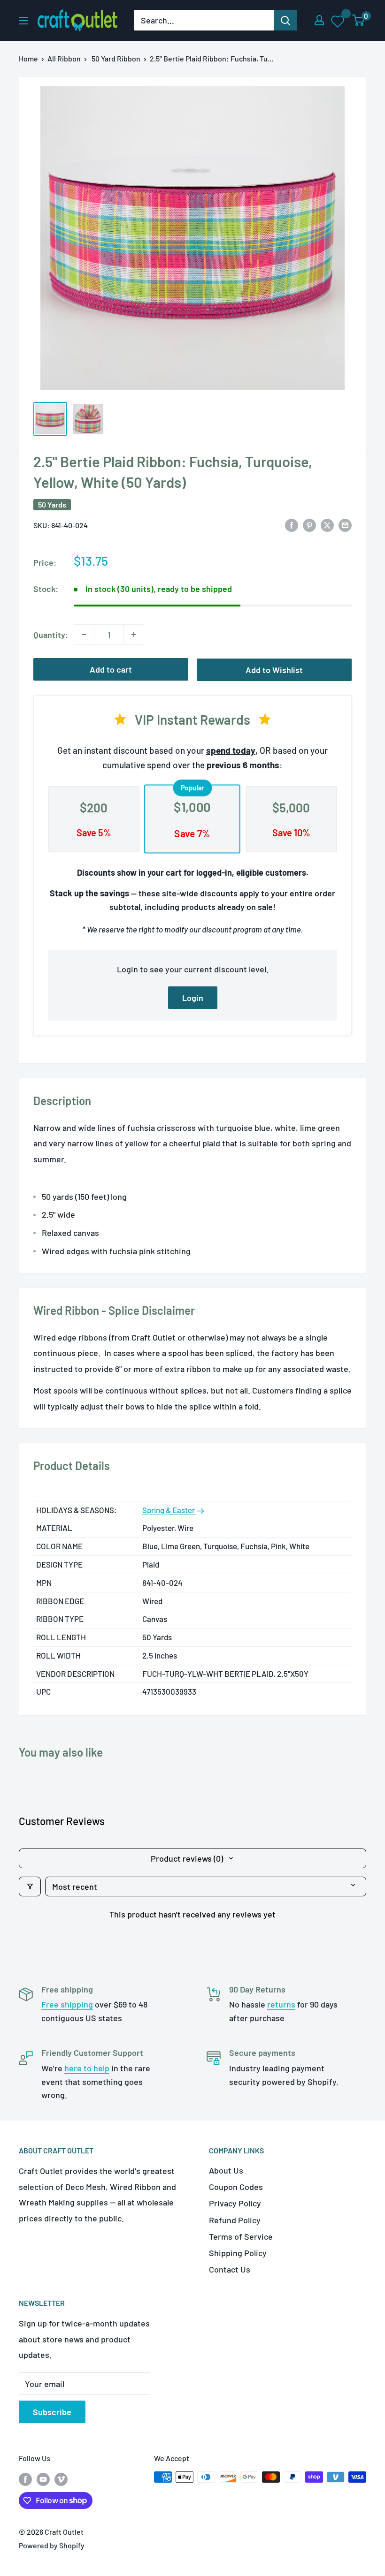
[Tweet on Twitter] (327, 524)
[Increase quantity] (134, 635)
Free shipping (67, 2004)
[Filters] (30, 1887)
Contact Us (230, 2269)
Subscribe (52, 2412)
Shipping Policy (238, 2253)
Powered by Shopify (52, 2545)
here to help (87, 2068)
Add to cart (111, 669)
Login (193, 998)
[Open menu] (23, 21)
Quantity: (51, 635)
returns (281, 2004)
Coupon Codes (236, 2187)
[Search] (285, 20)
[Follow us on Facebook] (25, 2479)
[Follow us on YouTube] (43, 2479)
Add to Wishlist (274, 670)
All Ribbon (64, 58)
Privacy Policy (235, 2203)
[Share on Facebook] (292, 524)
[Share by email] (345, 524)
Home (28, 58)
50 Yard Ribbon (116, 58)
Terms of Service (241, 2236)
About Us (226, 2170)
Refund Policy (235, 2220)
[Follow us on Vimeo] (61, 2479)
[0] (358, 20)
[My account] (319, 20)
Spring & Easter (169, 1510)
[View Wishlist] (338, 21)
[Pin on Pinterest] (309, 524)
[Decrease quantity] (84, 635)
